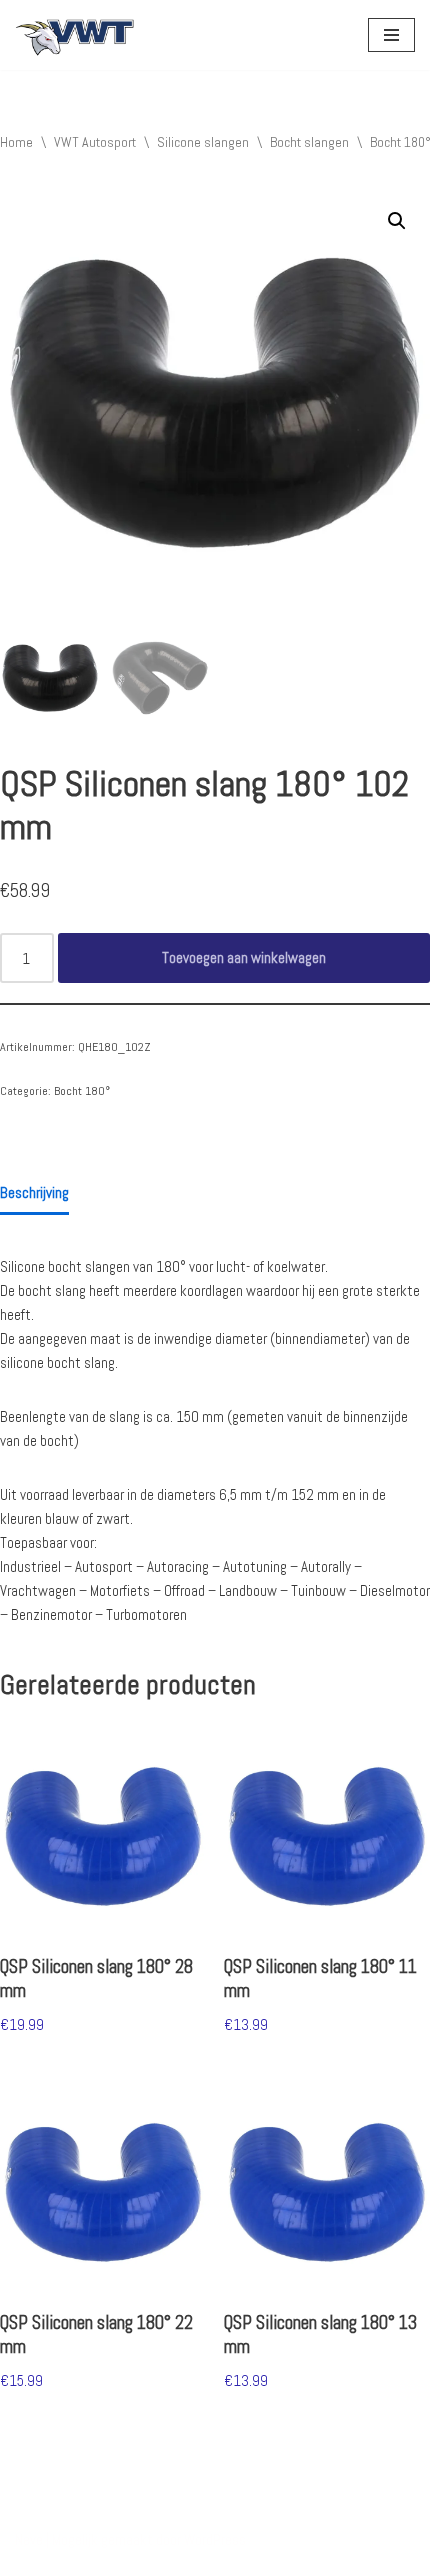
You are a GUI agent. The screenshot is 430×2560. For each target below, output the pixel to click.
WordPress (215, 2539)
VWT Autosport (95, 142)
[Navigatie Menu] (391, 35)
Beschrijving (34, 1192)
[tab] (34, 1194)
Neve (29, 2539)
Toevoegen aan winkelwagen (244, 957)
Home (16, 142)
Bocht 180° (82, 1091)
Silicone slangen (203, 142)
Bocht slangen (309, 142)
